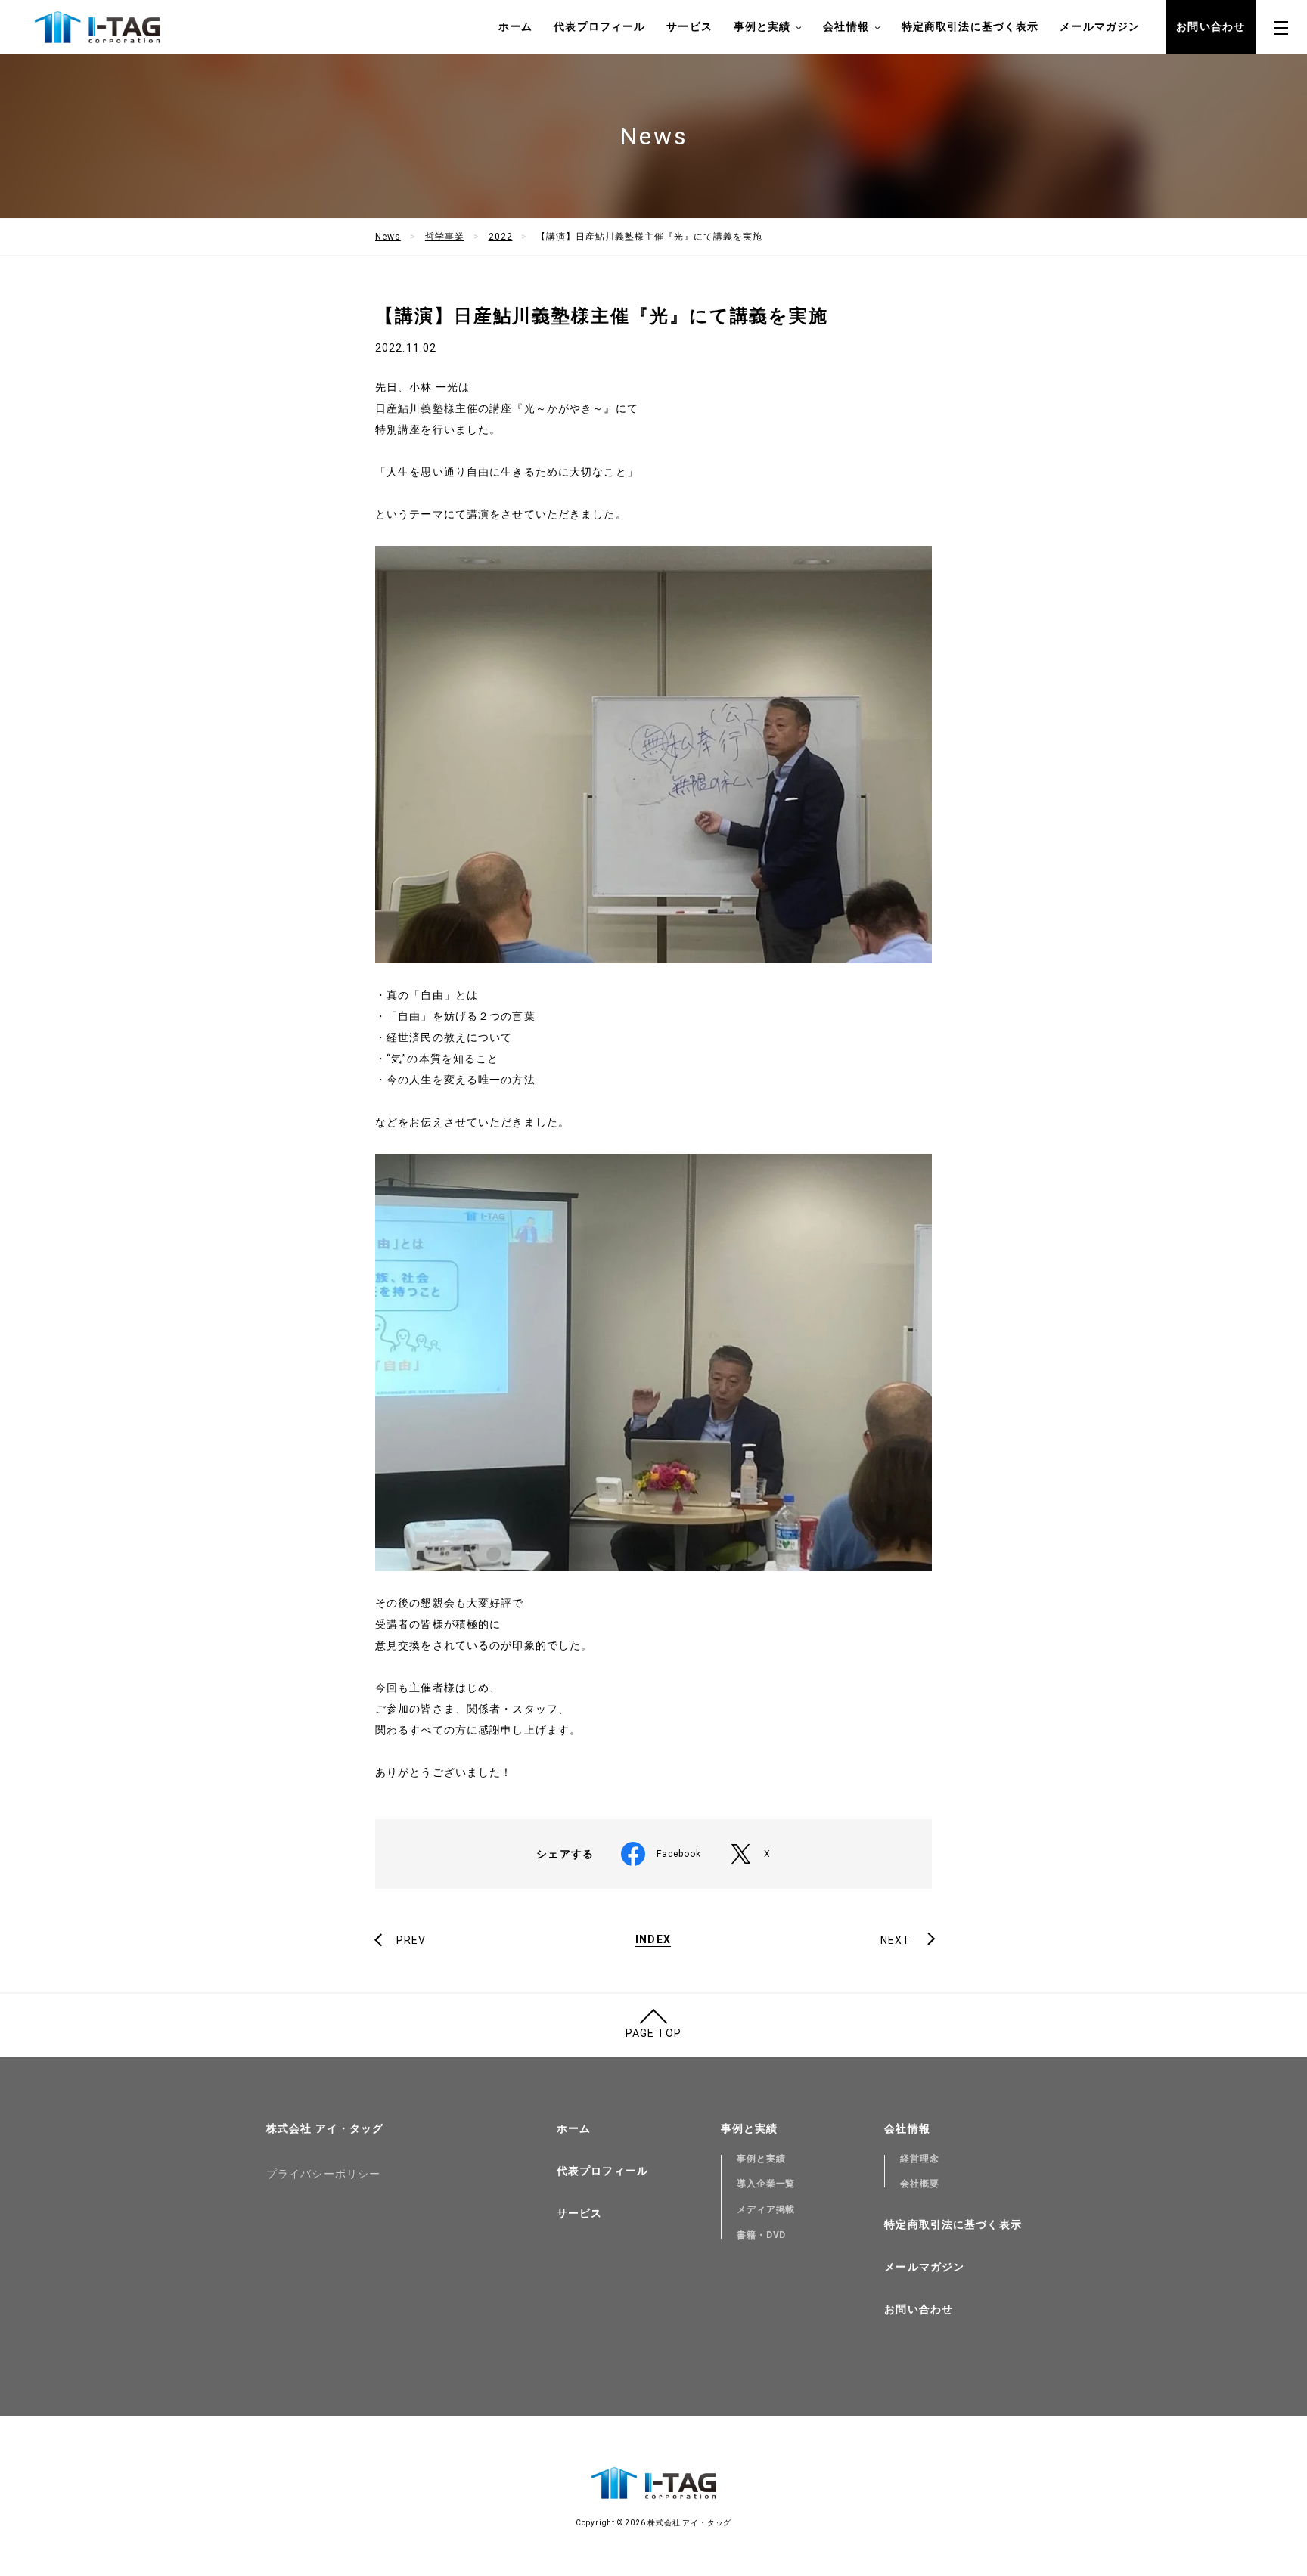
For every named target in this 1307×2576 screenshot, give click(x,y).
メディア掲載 (766, 2209)
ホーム (515, 26)
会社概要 (920, 2184)
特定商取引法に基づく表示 (970, 26)
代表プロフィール (599, 26)
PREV (411, 1940)
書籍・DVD (762, 2235)
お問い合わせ (1211, 26)
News (388, 237)
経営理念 (920, 2159)
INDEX (653, 1940)
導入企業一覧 (766, 2184)
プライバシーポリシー (323, 2174)
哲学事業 (445, 237)
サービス (689, 26)
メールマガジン (1100, 26)
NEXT (896, 1940)
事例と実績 (761, 2159)
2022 (501, 237)
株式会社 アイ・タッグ (325, 2128)
